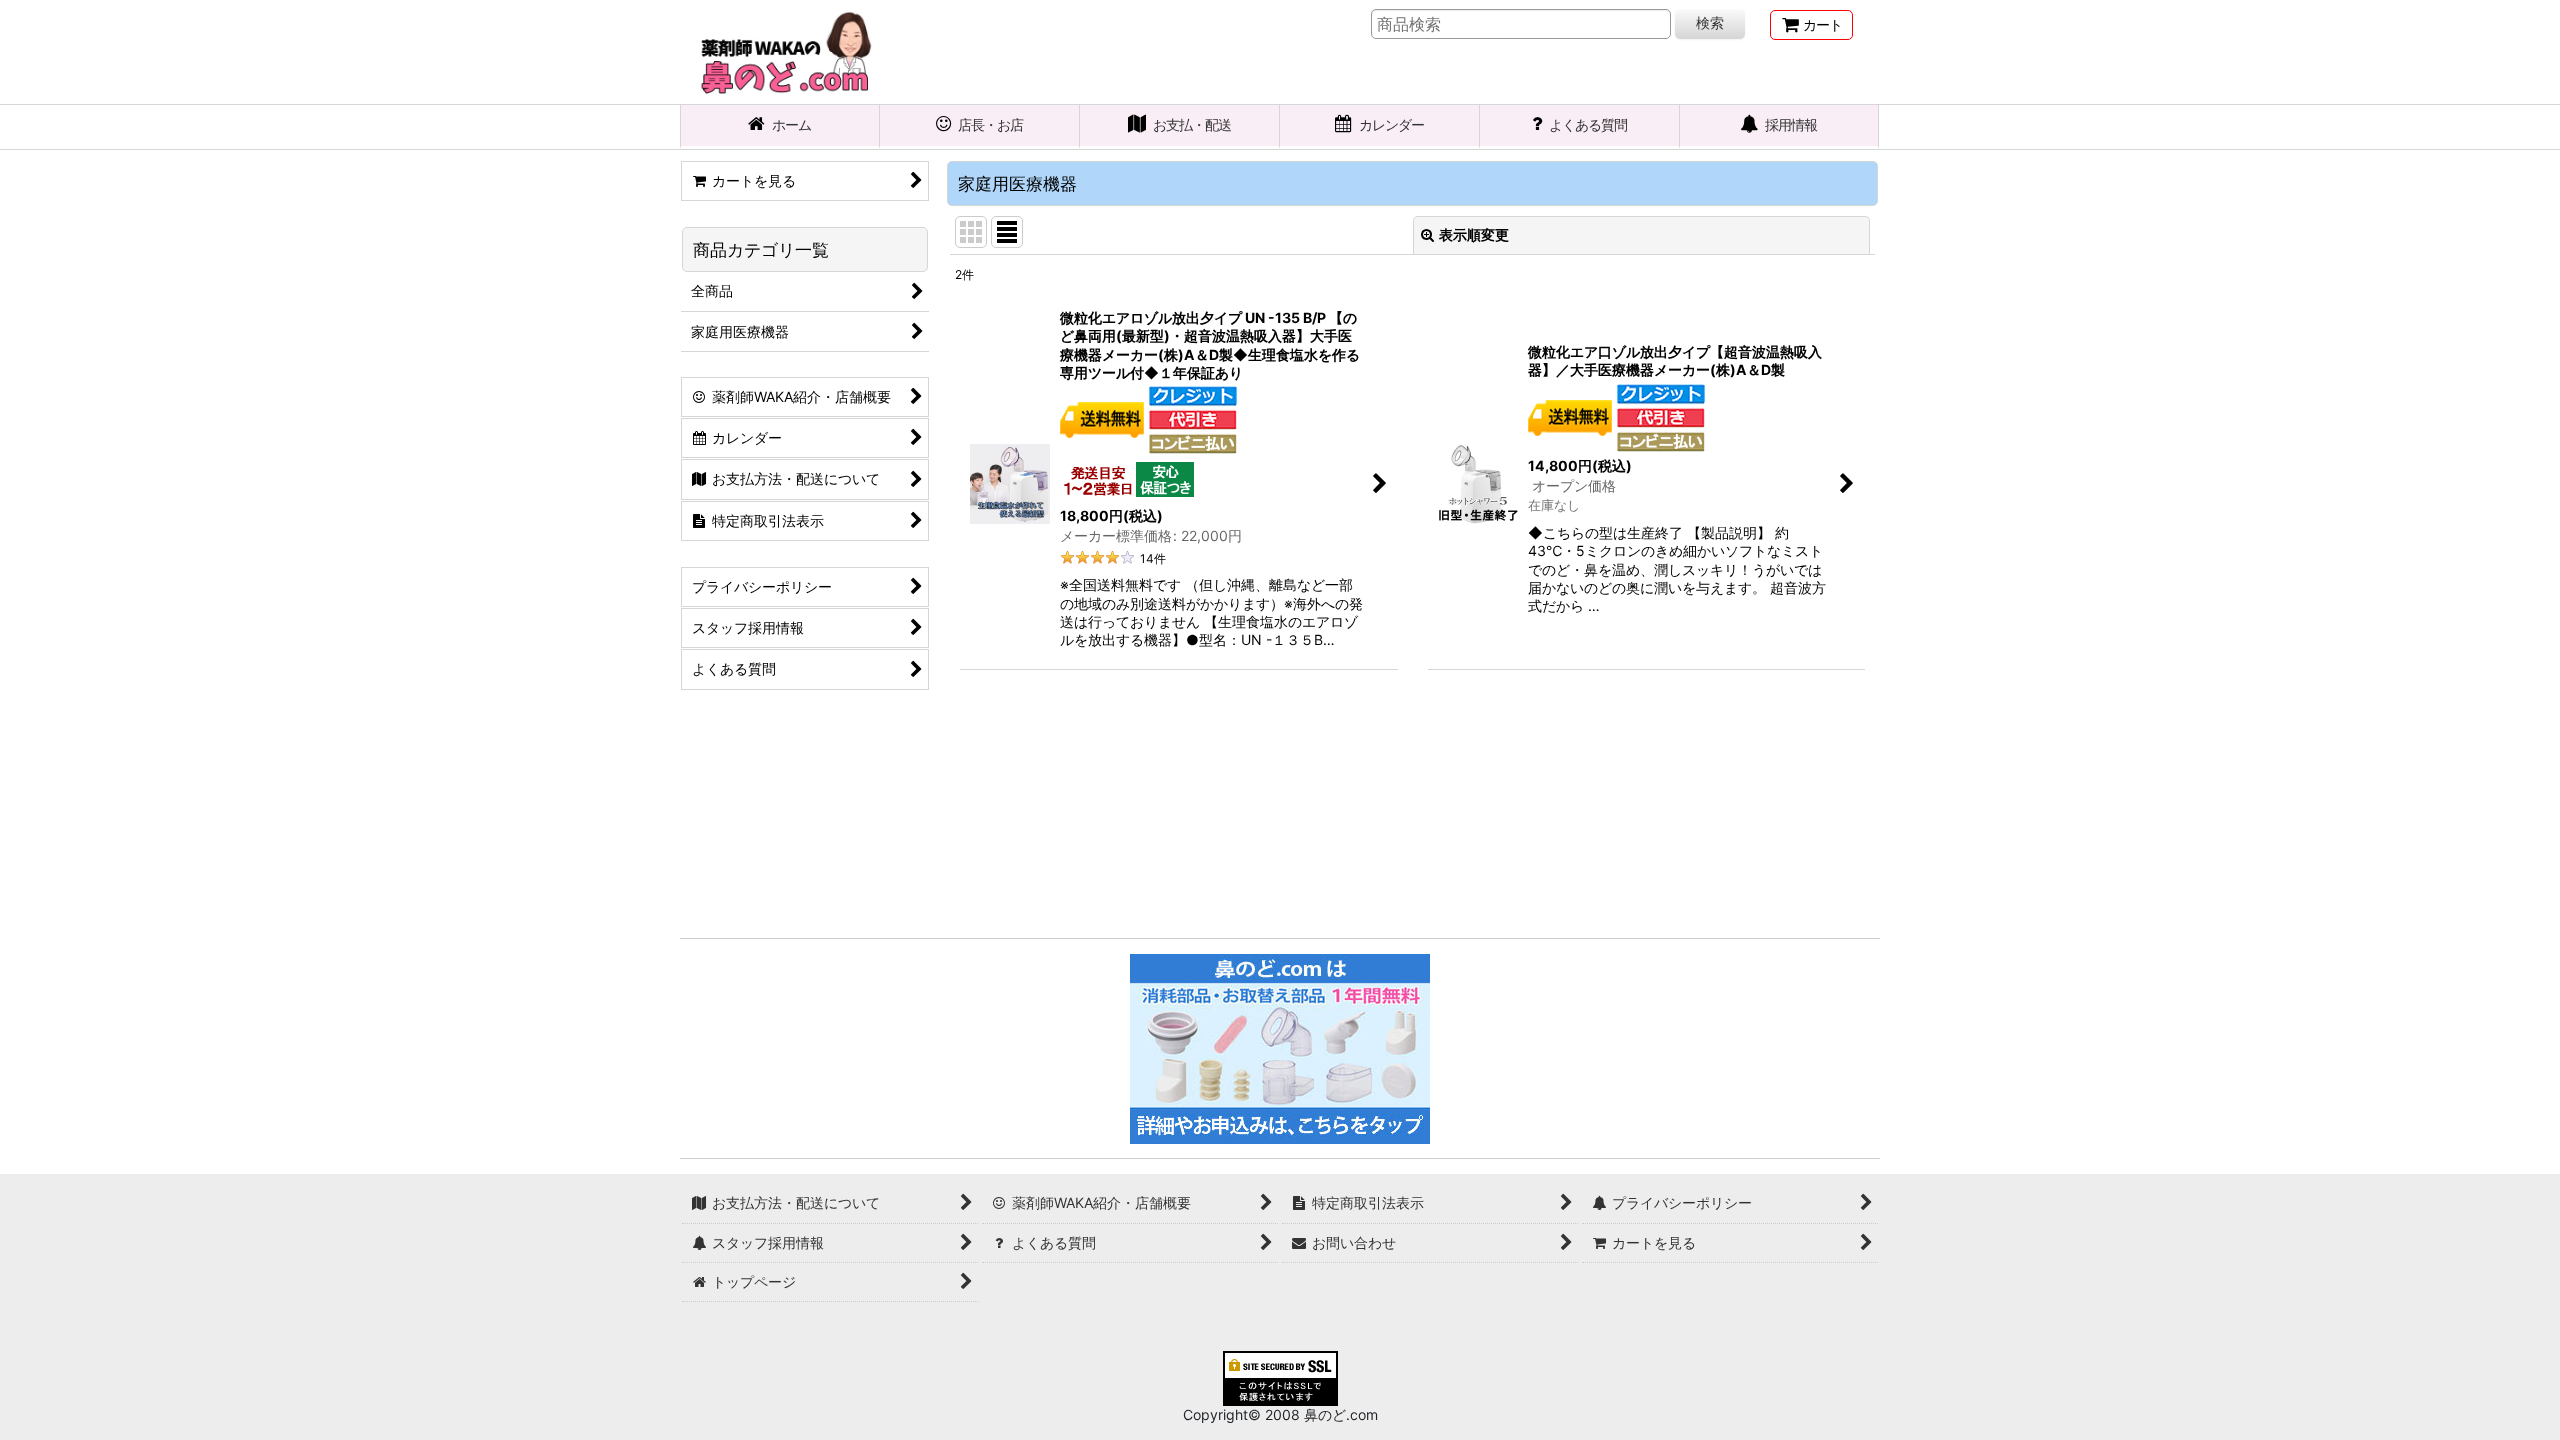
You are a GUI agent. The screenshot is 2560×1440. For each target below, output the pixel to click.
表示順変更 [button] (1474, 234)
